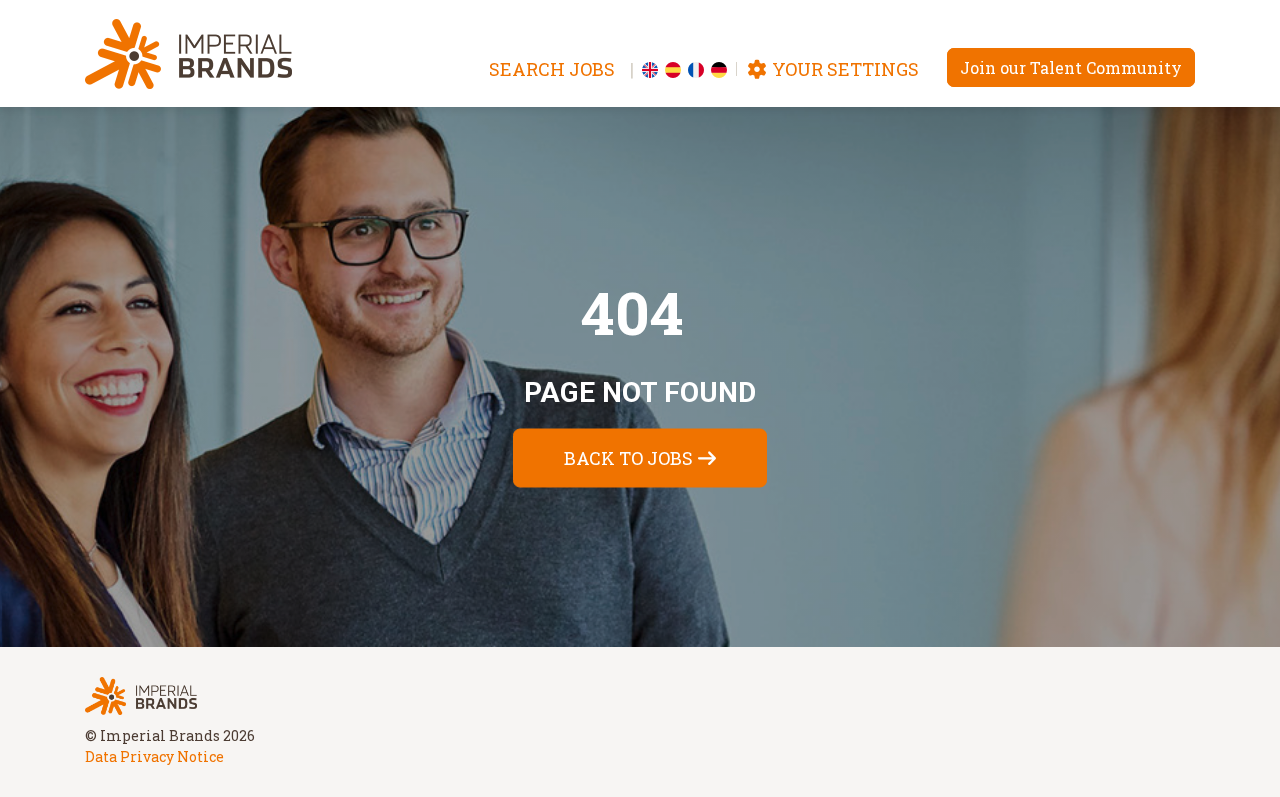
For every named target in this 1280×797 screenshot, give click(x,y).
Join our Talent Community (1071, 67)
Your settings (843, 69)
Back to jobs (628, 458)
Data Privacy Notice (154, 756)
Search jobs (552, 69)
